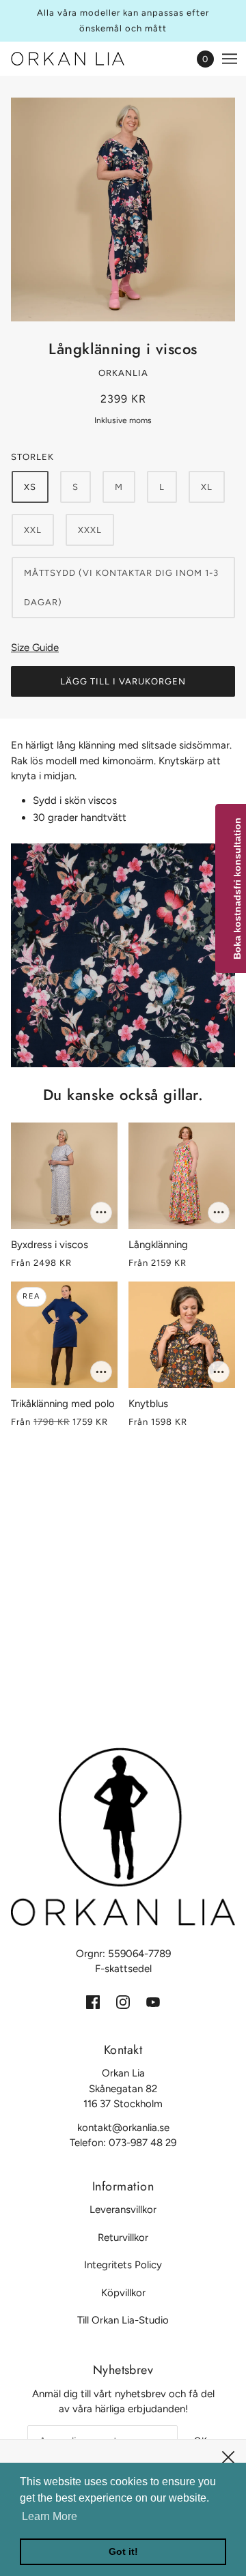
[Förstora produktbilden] (123, 209)
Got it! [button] (123, 2551)
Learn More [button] (50, 2516)
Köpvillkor (123, 2293)
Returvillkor (123, 2238)
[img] (93, 2002)
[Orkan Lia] (80, 59)
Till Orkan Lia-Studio (123, 2320)
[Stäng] (228, 2457)
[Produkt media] (123, 955)
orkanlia (123, 373)
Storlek (32, 457)
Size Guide (35, 648)
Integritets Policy (123, 2265)
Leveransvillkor (123, 2210)
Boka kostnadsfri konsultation (237, 888)
